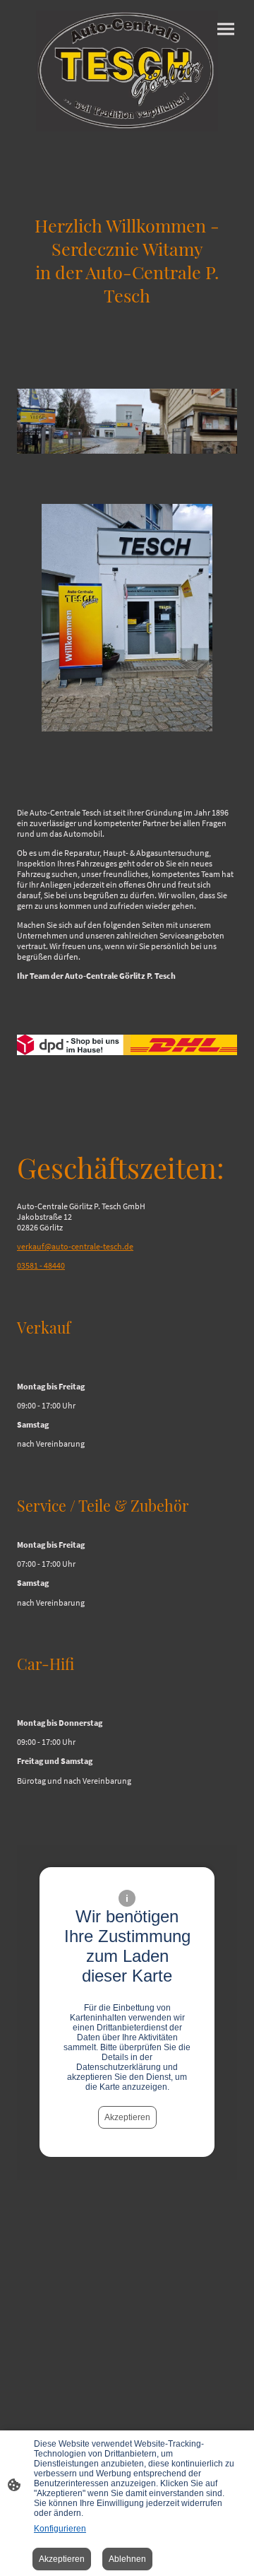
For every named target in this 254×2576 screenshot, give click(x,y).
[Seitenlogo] (127, 71)
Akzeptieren (127, 2117)
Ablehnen (127, 2559)
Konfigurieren (60, 2529)
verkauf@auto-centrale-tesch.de (75, 1246)
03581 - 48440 (41, 1265)
